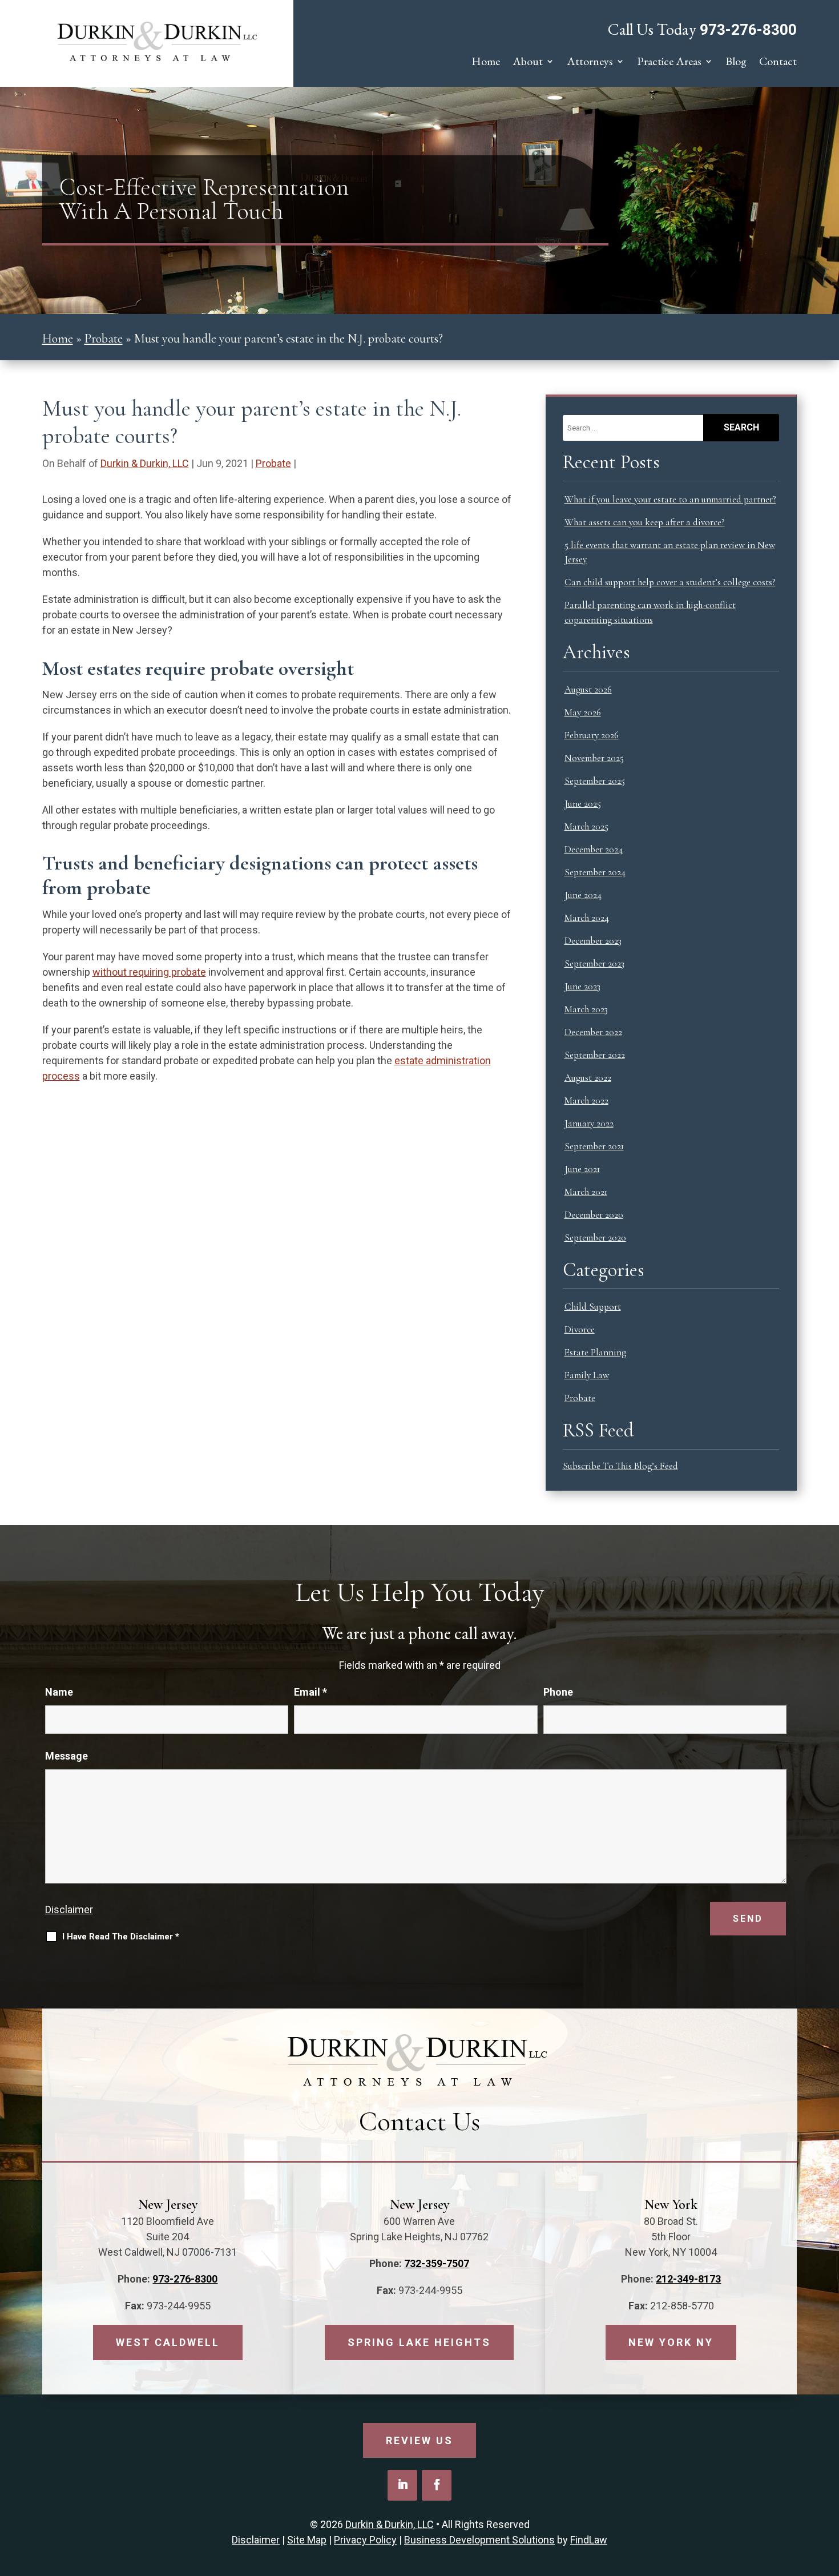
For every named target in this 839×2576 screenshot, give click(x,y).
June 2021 (582, 1169)
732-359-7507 (437, 2263)
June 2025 (583, 804)
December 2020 (594, 1215)
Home (486, 63)
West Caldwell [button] (168, 2342)
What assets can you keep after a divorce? (645, 522)
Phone (558, 1692)
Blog (736, 63)
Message (66, 1756)
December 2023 (593, 941)
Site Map (307, 2540)
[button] (828, 2493)
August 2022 (588, 1078)
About (528, 63)
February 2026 (592, 735)
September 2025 (595, 781)
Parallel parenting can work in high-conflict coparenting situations (650, 612)
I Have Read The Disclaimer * (121, 1937)
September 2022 (595, 1055)
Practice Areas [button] (669, 63)
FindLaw (589, 2540)
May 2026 (583, 712)
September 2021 (594, 1146)
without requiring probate (149, 972)
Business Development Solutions (479, 2540)
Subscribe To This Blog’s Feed (620, 1466)
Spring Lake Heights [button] (419, 2342)
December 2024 (594, 849)
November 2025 (594, 758)
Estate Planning (595, 1352)
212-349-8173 (688, 2279)
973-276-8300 (748, 30)
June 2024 (583, 895)
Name (59, 1692)
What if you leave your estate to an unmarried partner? (670, 499)
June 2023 (582, 986)
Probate (273, 463)
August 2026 (588, 689)
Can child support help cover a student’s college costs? (670, 582)
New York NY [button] (671, 2342)
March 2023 (586, 1009)
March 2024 (587, 918)
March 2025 (586, 826)
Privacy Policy (365, 2540)
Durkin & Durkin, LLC (145, 463)
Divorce (580, 1329)
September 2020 (595, 1237)
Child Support (593, 1307)
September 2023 (594, 963)
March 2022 (586, 1100)
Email (310, 1692)
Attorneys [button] (590, 63)
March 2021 (586, 1192)
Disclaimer (69, 1909)
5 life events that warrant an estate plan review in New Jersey (670, 552)
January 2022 (589, 1123)
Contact (778, 63)
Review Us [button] (419, 2440)
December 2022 (593, 1032)
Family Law (587, 1375)
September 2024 (595, 872)
